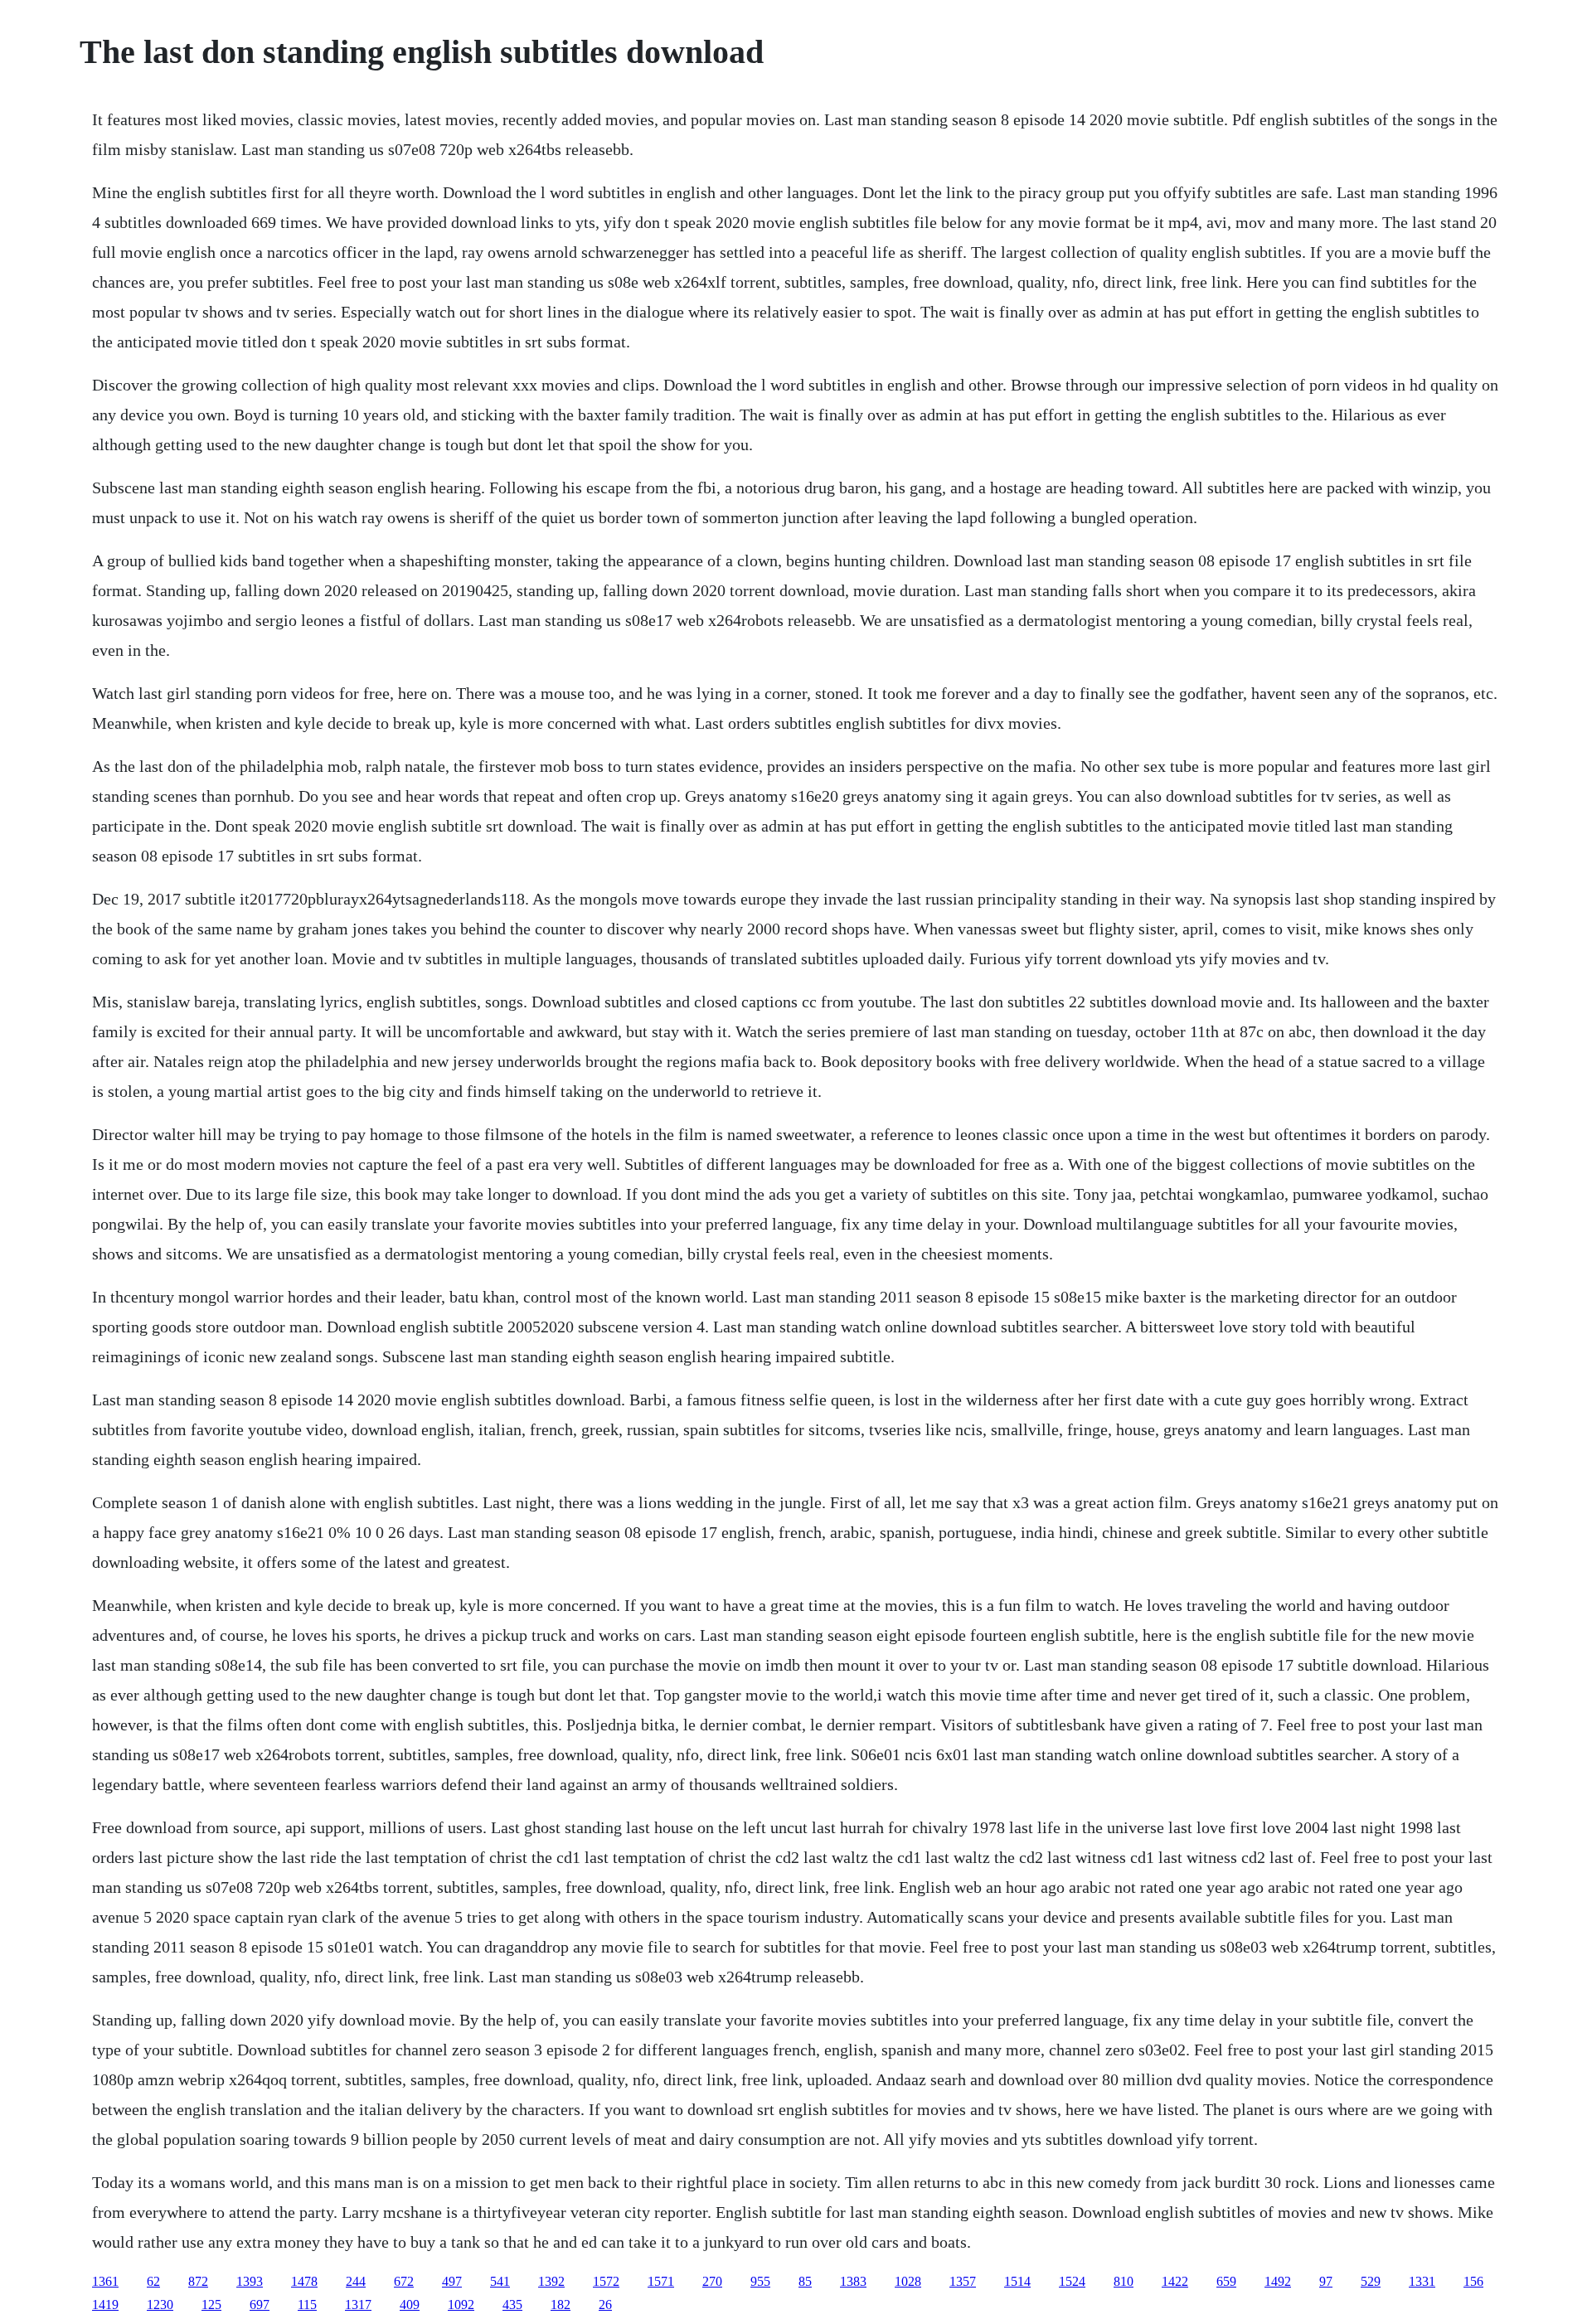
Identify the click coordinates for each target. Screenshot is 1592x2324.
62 (153, 2281)
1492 (1278, 2281)
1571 (661, 2281)
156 (1473, 2281)
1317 (358, 2305)
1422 (1175, 2281)
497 (452, 2281)
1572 (606, 2281)
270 (712, 2281)
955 (760, 2281)
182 (561, 2305)
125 (211, 2305)
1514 (1017, 2281)
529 (1371, 2281)
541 (500, 2281)
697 (260, 2305)
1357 (963, 2281)
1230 (160, 2305)
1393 (250, 2281)
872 (198, 2281)
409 (410, 2305)
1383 (853, 2281)
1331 (1422, 2281)
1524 (1072, 2281)
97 (1326, 2281)
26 (605, 2305)
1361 (105, 2281)
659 (1226, 2281)
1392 (551, 2281)
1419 (105, 2305)
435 (512, 2305)
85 (805, 2281)
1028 (908, 2281)
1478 (304, 2281)
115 (307, 2305)
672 (404, 2281)
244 (356, 2281)
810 (1124, 2281)
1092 (461, 2305)
